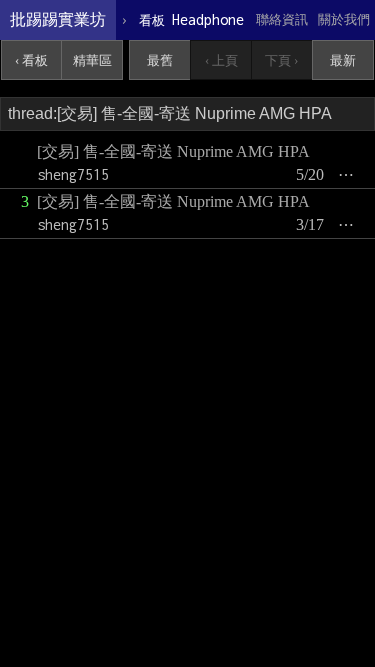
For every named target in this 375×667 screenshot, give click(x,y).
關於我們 (344, 19)
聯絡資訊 (282, 19)
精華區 (92, 60)
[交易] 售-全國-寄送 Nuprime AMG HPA (173, 151)
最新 (343, 60)
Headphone (191, 19)
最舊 (160, 60)
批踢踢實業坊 (58, 19)
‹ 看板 (31, 60)
